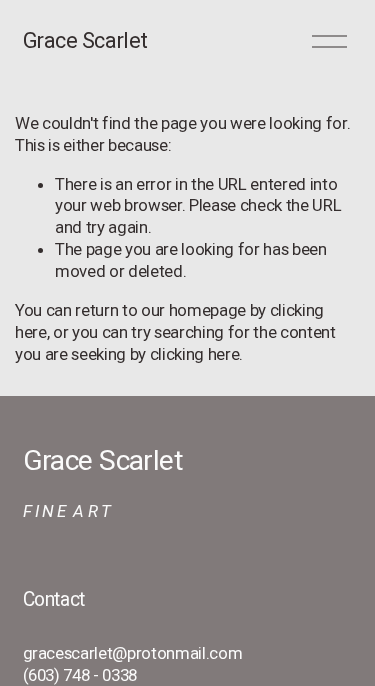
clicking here (195, 354)
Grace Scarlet (85, 40)
